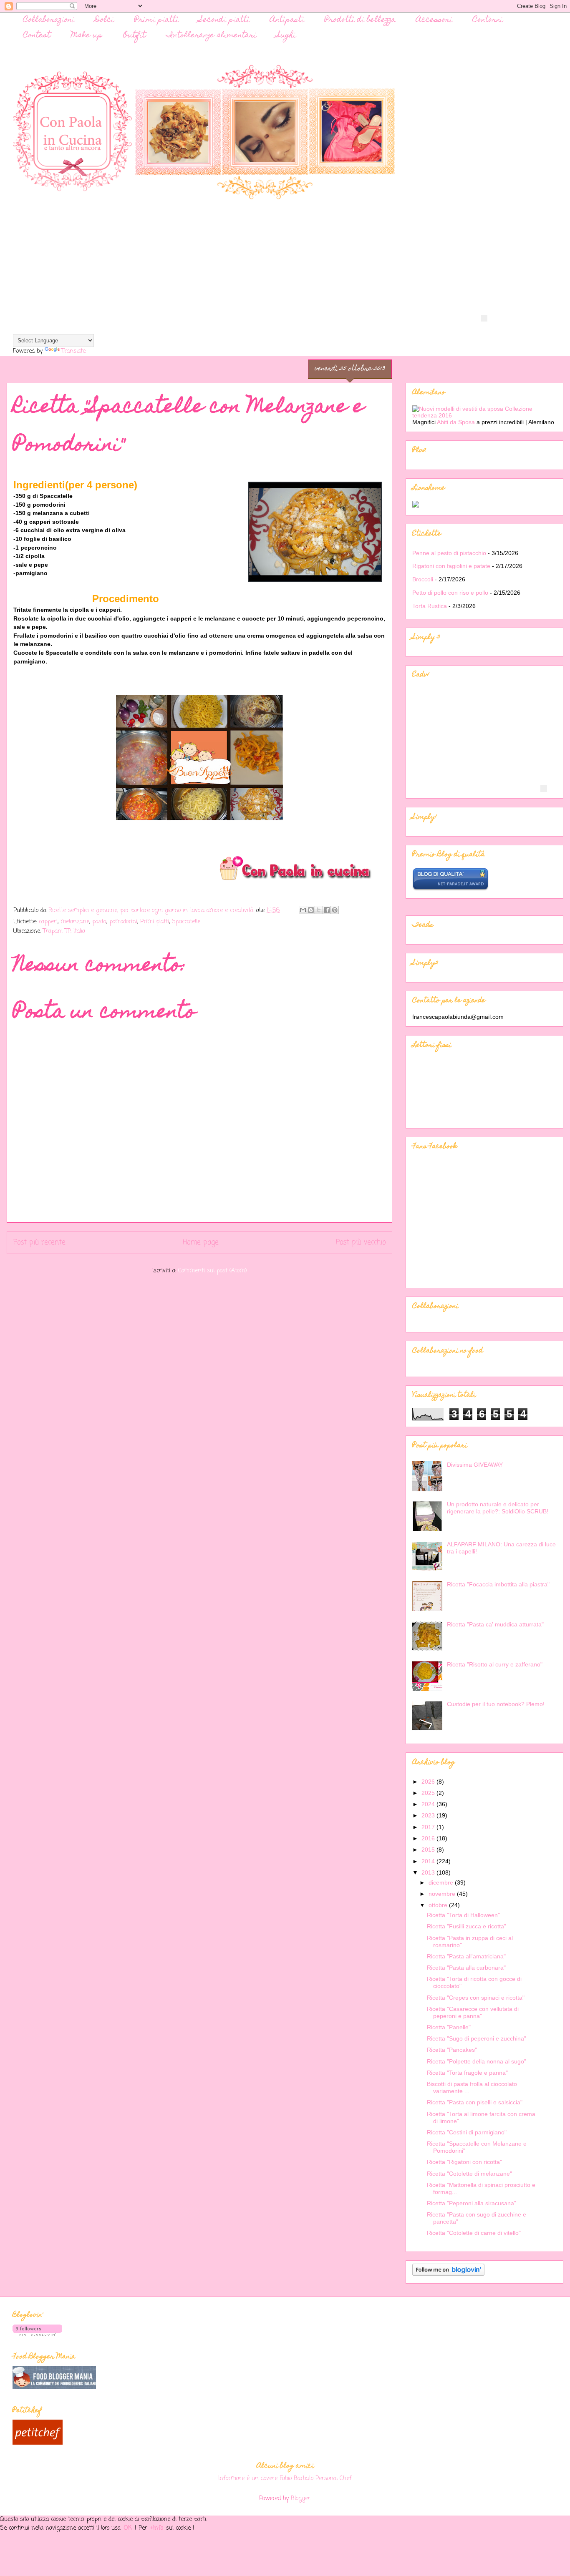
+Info (158, 2528)
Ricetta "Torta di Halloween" (463, 1915)
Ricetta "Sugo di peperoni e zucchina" (477, 2038)
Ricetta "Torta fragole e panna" (467, 2073)
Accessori (434, 20)
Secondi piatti (224, 20)
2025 (429, 1793)
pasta (99, 922)
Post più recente (39, 1243)
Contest (37, 36)
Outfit (134, 36)
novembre (443, 1894)
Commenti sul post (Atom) (213, 1271)
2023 (429, 1815)
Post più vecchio (361, 1243)
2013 (429, 1872)
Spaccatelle (186, 922)
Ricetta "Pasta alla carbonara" (466, 1968)
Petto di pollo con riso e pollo (450, 593)
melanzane (75, 922)
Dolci (104, 20)
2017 (429, 1827)
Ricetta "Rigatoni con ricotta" (464, 2162)
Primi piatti (156, 20)
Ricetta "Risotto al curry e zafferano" (495, 1664)
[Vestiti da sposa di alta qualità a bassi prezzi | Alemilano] (484, 415)
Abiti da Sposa (457, 422)
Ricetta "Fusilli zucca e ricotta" (467, 1926)
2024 (429, 1804)
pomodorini (123, 922)
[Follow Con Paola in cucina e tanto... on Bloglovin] (448, 2274)
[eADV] (484, 318)
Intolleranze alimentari (211, 36)
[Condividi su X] (319, 910)
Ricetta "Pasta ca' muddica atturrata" (495, 1624)
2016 (429, 1838)
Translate (73, 351)
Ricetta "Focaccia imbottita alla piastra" (498, 1584)
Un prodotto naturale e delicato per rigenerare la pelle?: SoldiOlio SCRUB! (498, 1508)
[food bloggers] (54, 2388)
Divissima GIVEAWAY (475, 1465)
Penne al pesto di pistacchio (449, 553)
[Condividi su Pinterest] (335, 910)
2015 (429, 1850)
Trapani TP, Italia (64, 931)
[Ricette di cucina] (38, 2443)
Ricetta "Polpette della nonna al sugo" (477, 2061)
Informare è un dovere (248, 2478)
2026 (429, 1782)
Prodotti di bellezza (360, 20)
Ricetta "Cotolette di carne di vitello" (474, 2233)
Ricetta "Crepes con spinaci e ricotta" (476, 1998)
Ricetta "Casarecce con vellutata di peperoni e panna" (473, 2012)
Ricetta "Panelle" (449, 2027)
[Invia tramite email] (303, 910)
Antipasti (287, 20)
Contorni (488, 20)
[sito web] (450, 889)
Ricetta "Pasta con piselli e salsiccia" (475, 2102)
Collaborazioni (49, 20)
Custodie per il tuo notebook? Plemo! (496, 1704)
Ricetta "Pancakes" (452, 2050)
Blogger (301, 2499)
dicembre (442, 1882)
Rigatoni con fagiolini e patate (451, 566)
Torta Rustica (430, 606)
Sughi (286, 36)
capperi (48, 922)
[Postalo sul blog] (311, 910)
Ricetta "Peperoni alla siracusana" (472, 2203)
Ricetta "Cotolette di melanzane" (469, 2174)
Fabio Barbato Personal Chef (316, 2478)
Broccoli (423, 579)
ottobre (439, 1905)
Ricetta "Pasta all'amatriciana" (466, 1956)
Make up (87, 36)
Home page (201, 1243)
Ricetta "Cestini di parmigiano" (467, 2132)
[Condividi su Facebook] (327, 910)
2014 (429, 1861)
